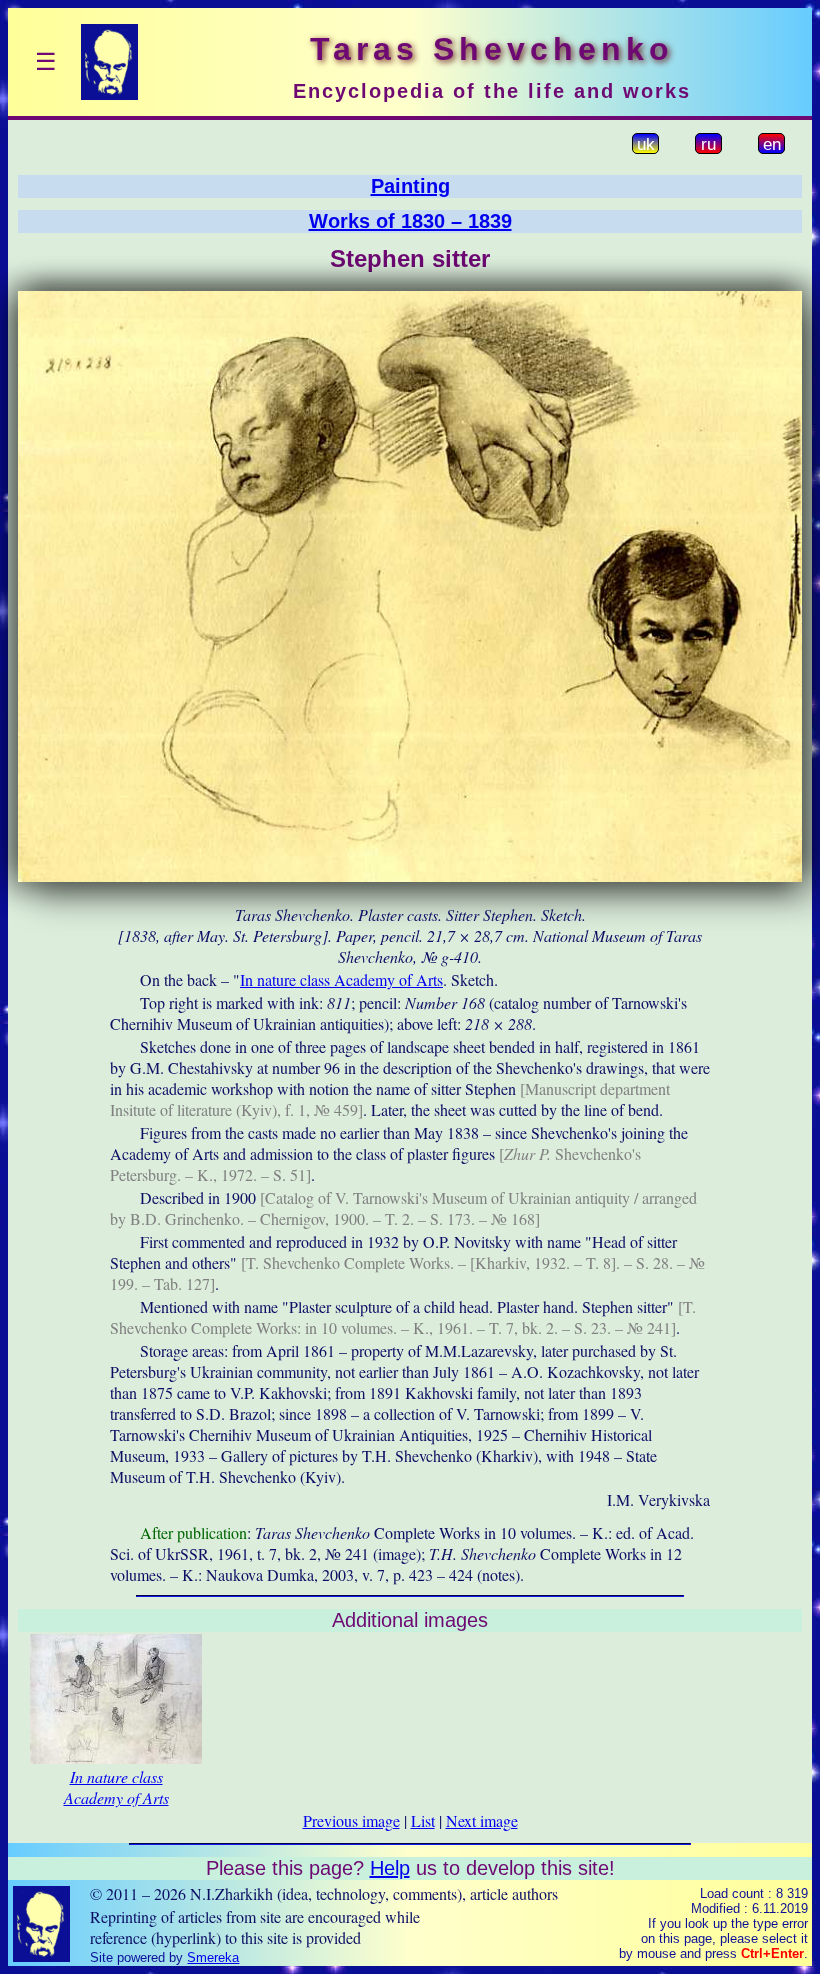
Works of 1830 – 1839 (410, 221)
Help (390, 1868)
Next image (482, 1820)
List (423, 1820)
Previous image (351, 1820)
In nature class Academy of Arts (341, 979)
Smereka (213, 1957)
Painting (410, 186)
